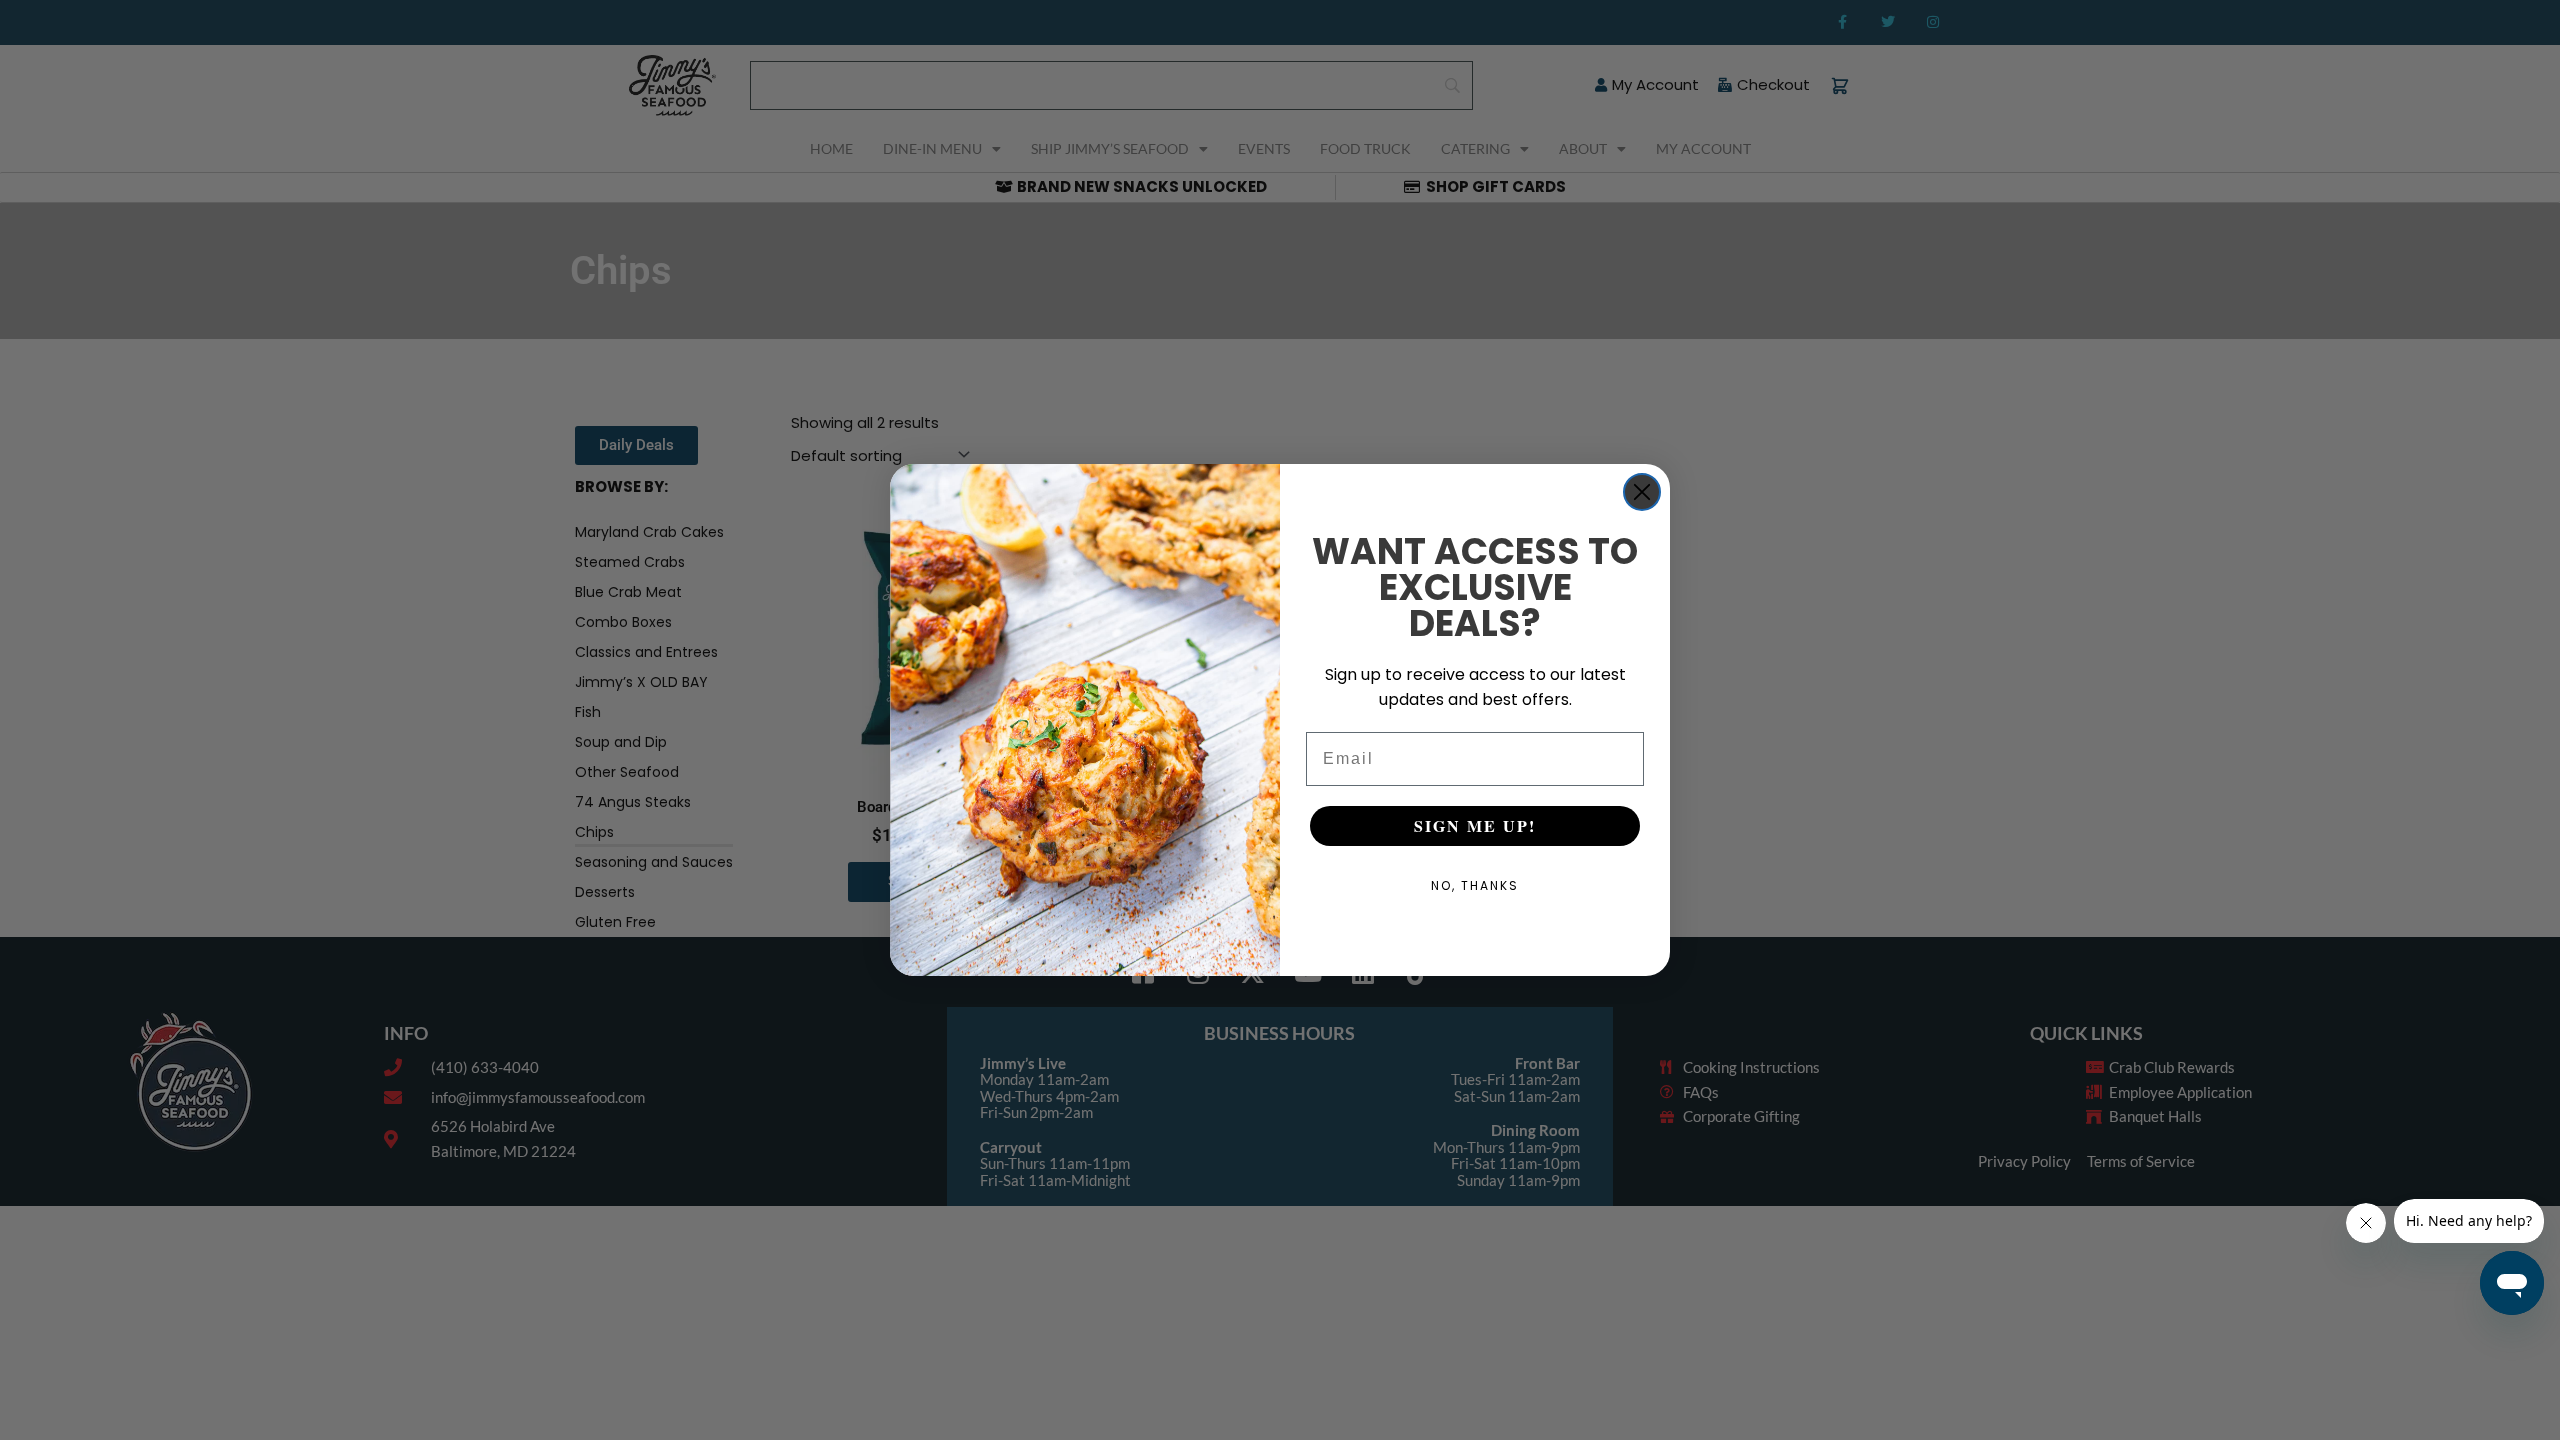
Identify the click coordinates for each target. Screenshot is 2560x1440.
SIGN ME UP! (1475, 825)
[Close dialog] (1642, 492)
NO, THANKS (1475, 885)
